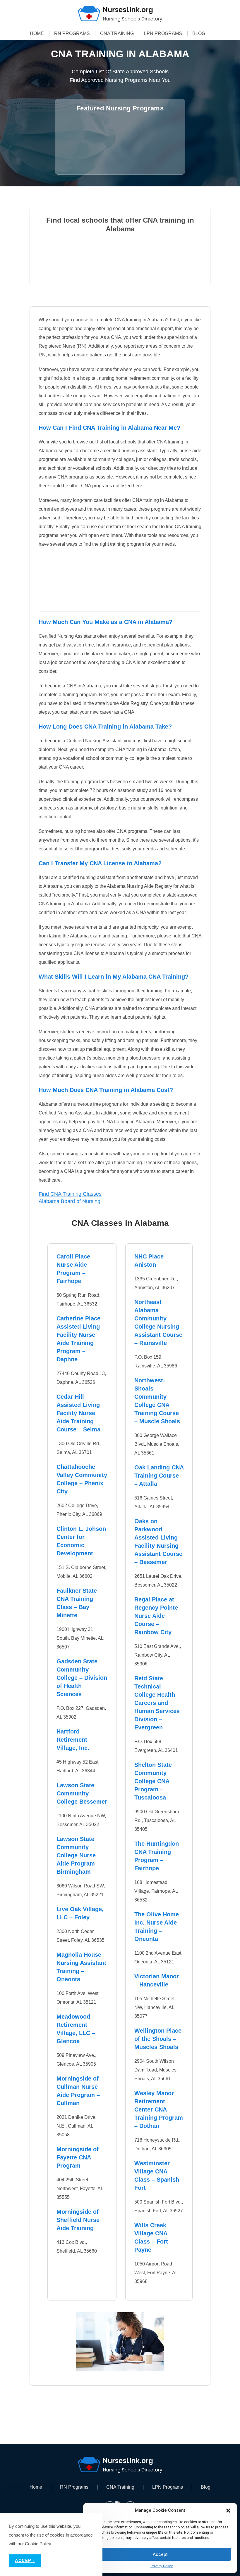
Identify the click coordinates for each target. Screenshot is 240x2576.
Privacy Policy (162, 2566)
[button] (228, 2511)
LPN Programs (163, 34)
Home (37, 34)
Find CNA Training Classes (70, 1194)
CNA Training (117, 34)
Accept (160, 2554)
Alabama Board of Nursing (70, 1201)
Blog (199, 34)
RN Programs (72, 34)
